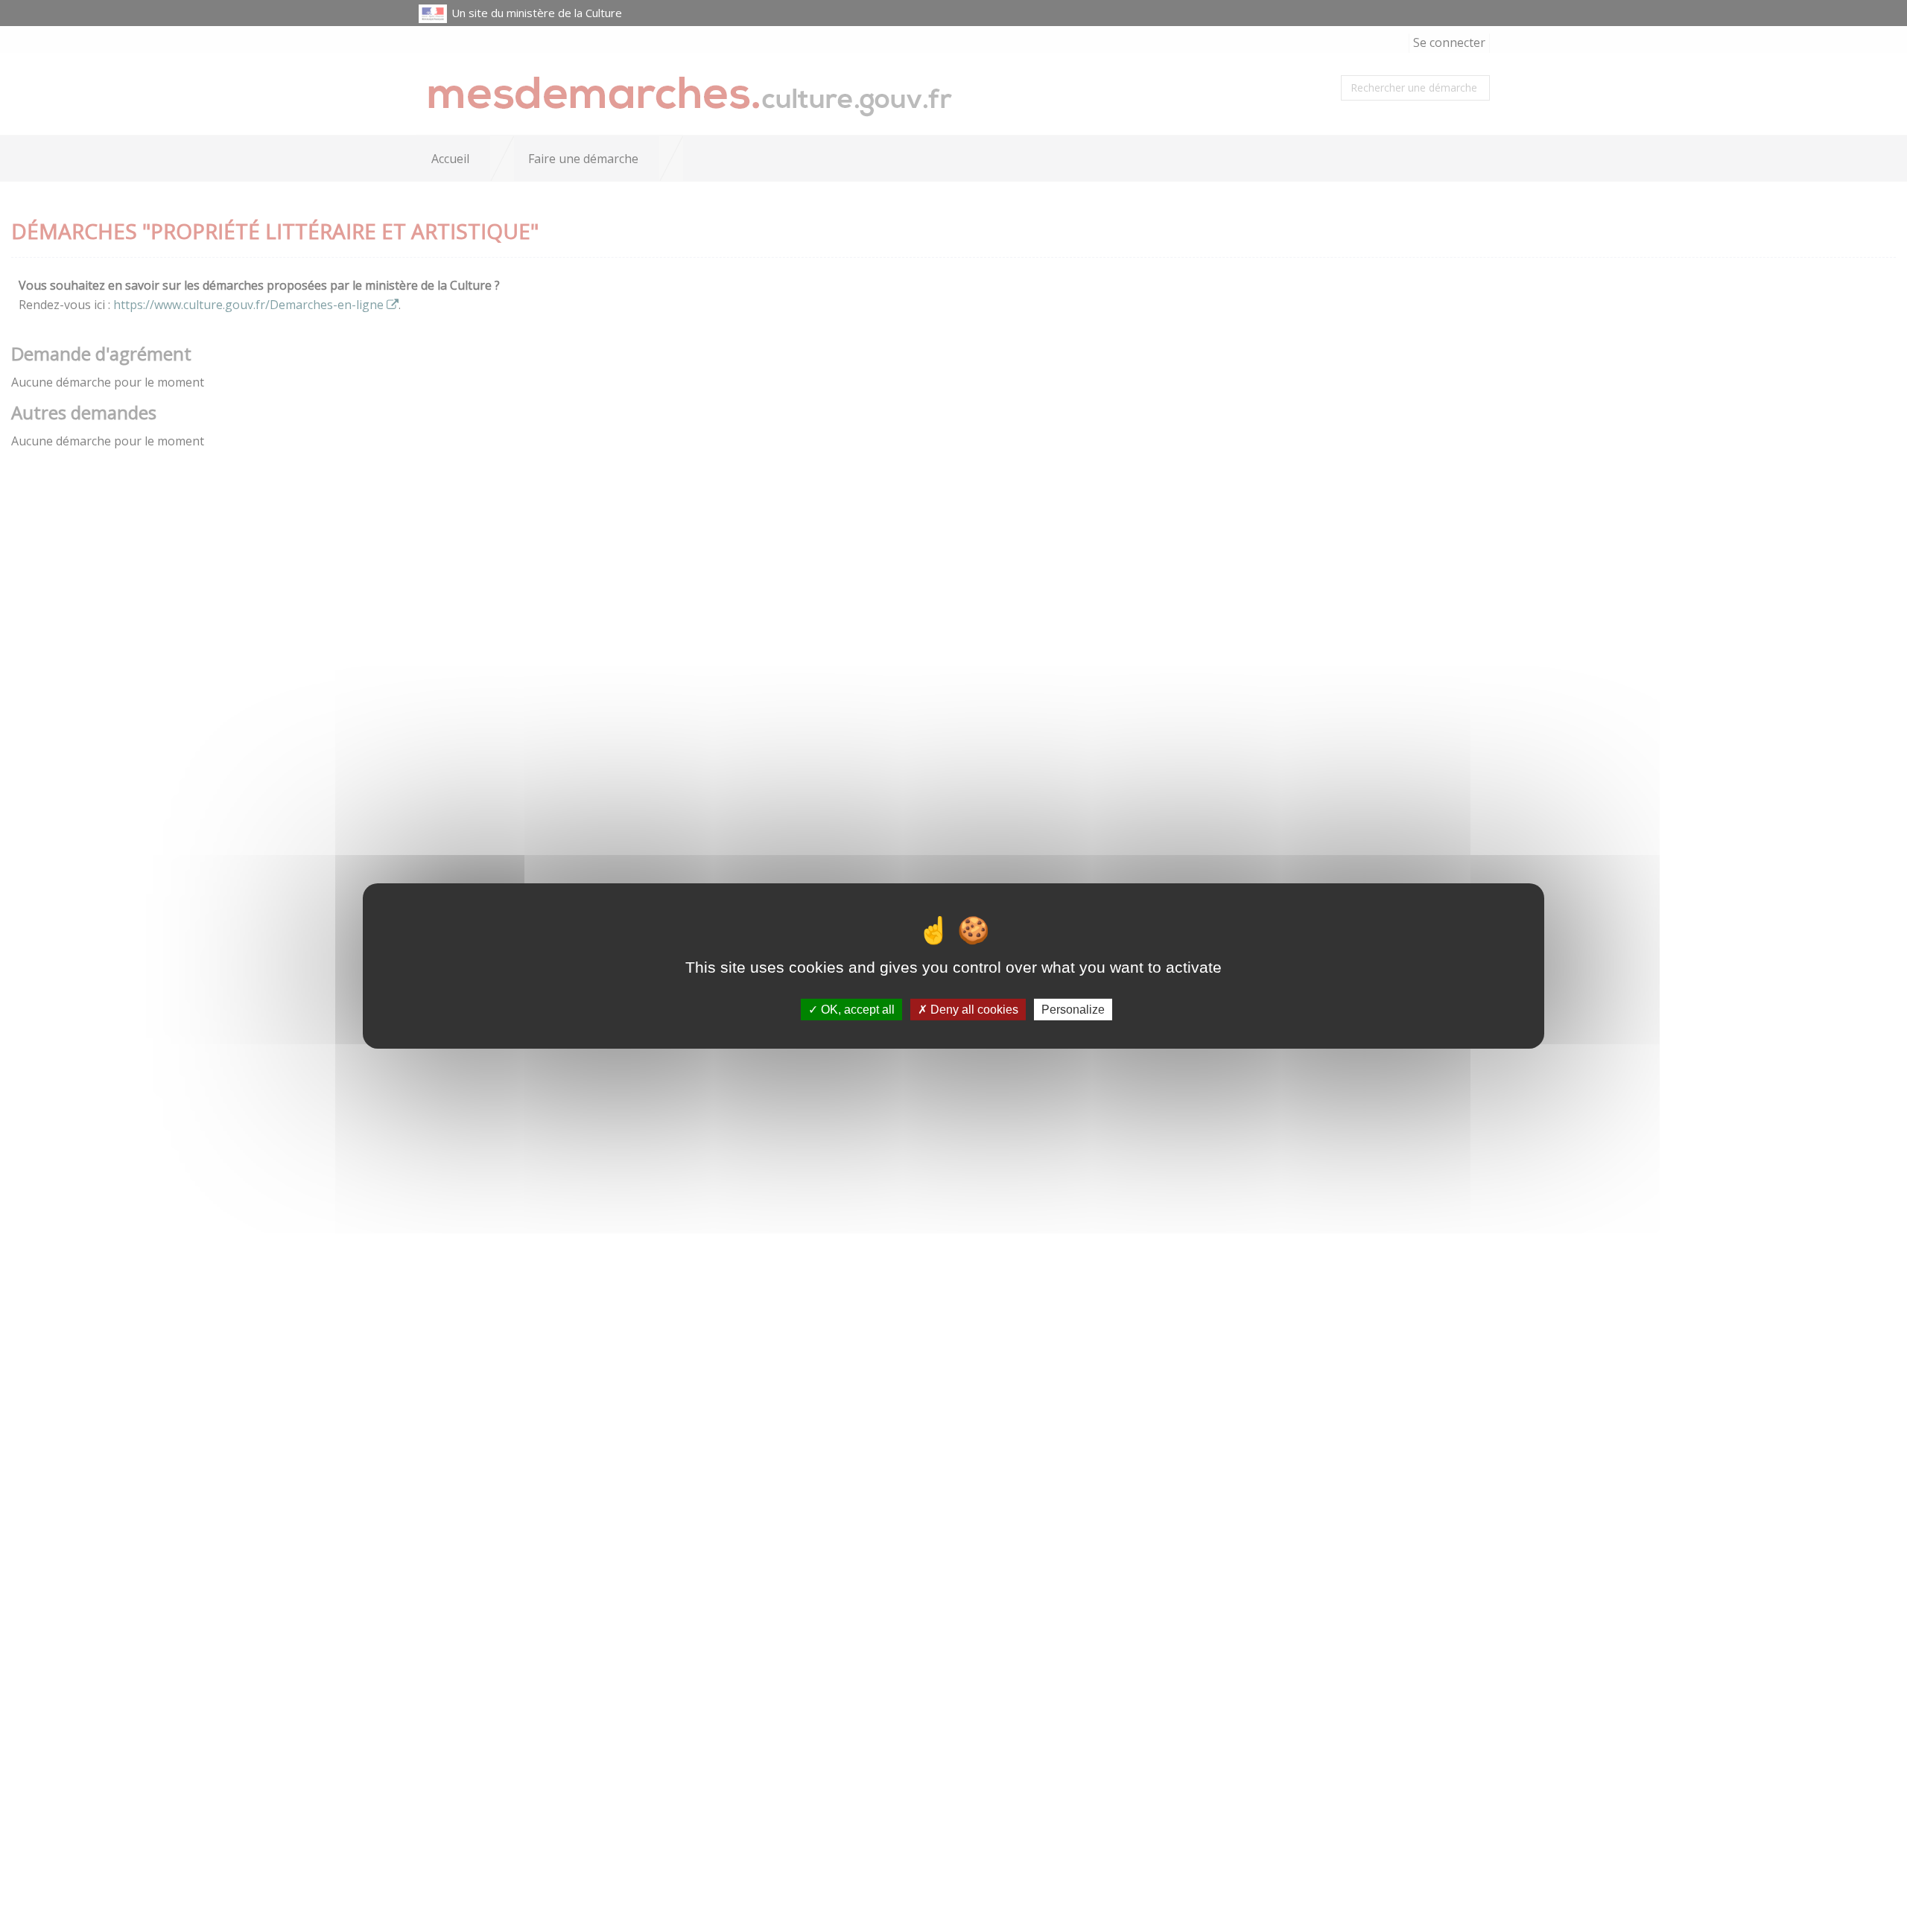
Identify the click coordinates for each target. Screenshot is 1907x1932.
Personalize (1073, 1010)
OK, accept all (856, 1010)
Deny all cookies (973, 1010)
